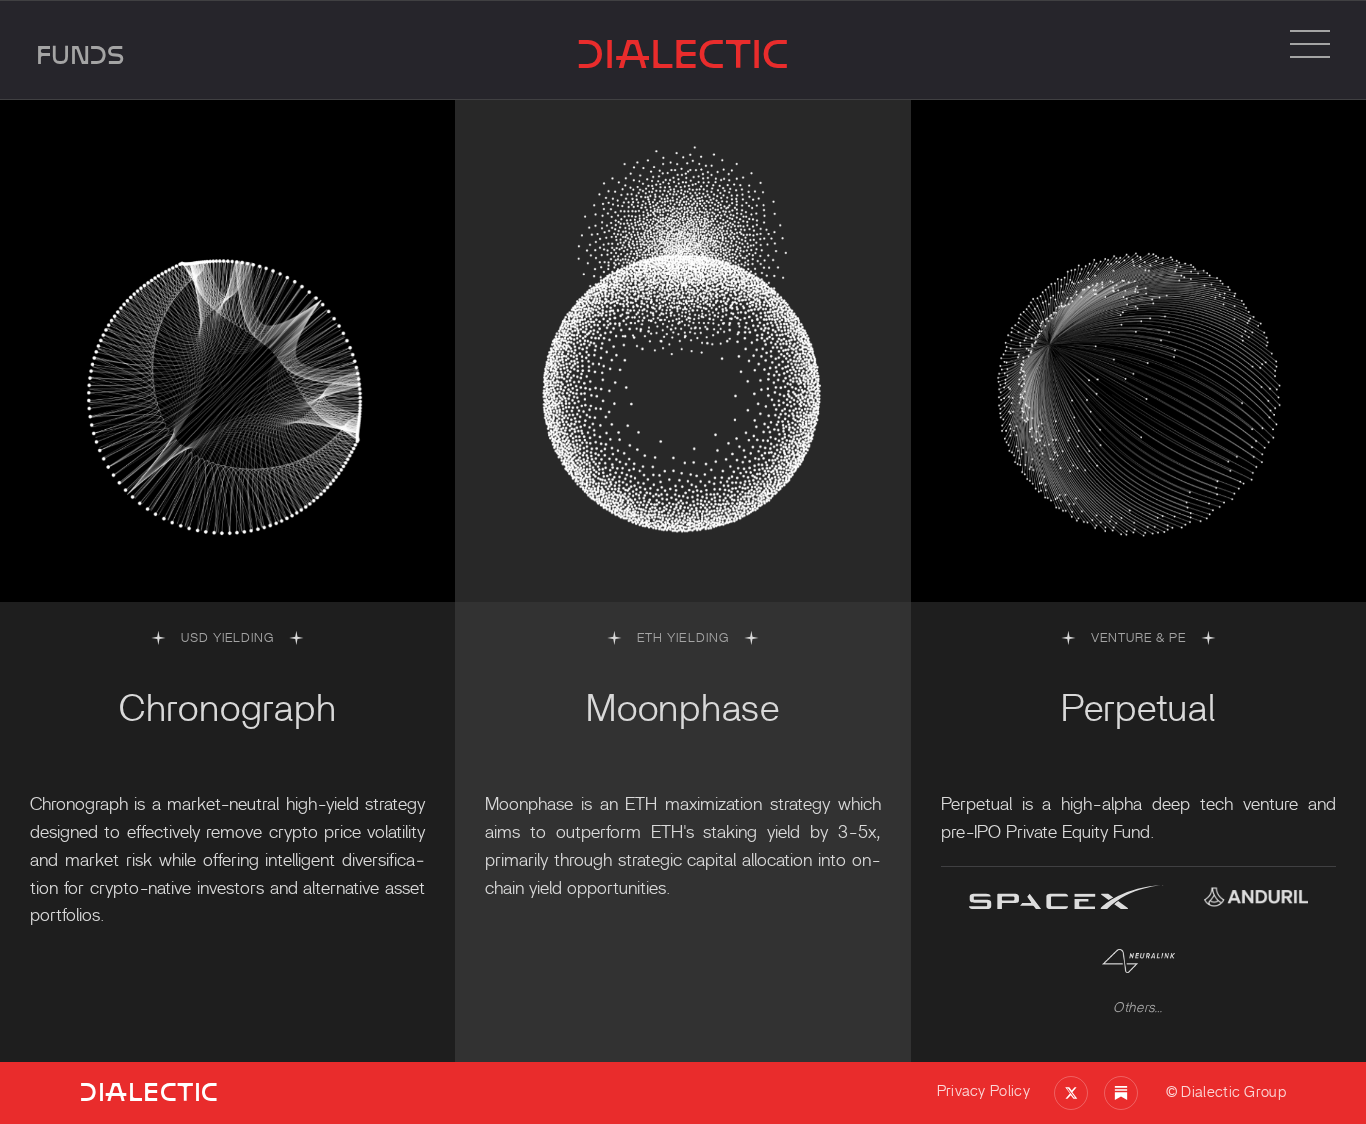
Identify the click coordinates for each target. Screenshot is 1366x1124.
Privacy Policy (983, 1091)
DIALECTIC (683, 54)
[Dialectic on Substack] (1121, 1093)
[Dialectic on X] (1071, 1093)
